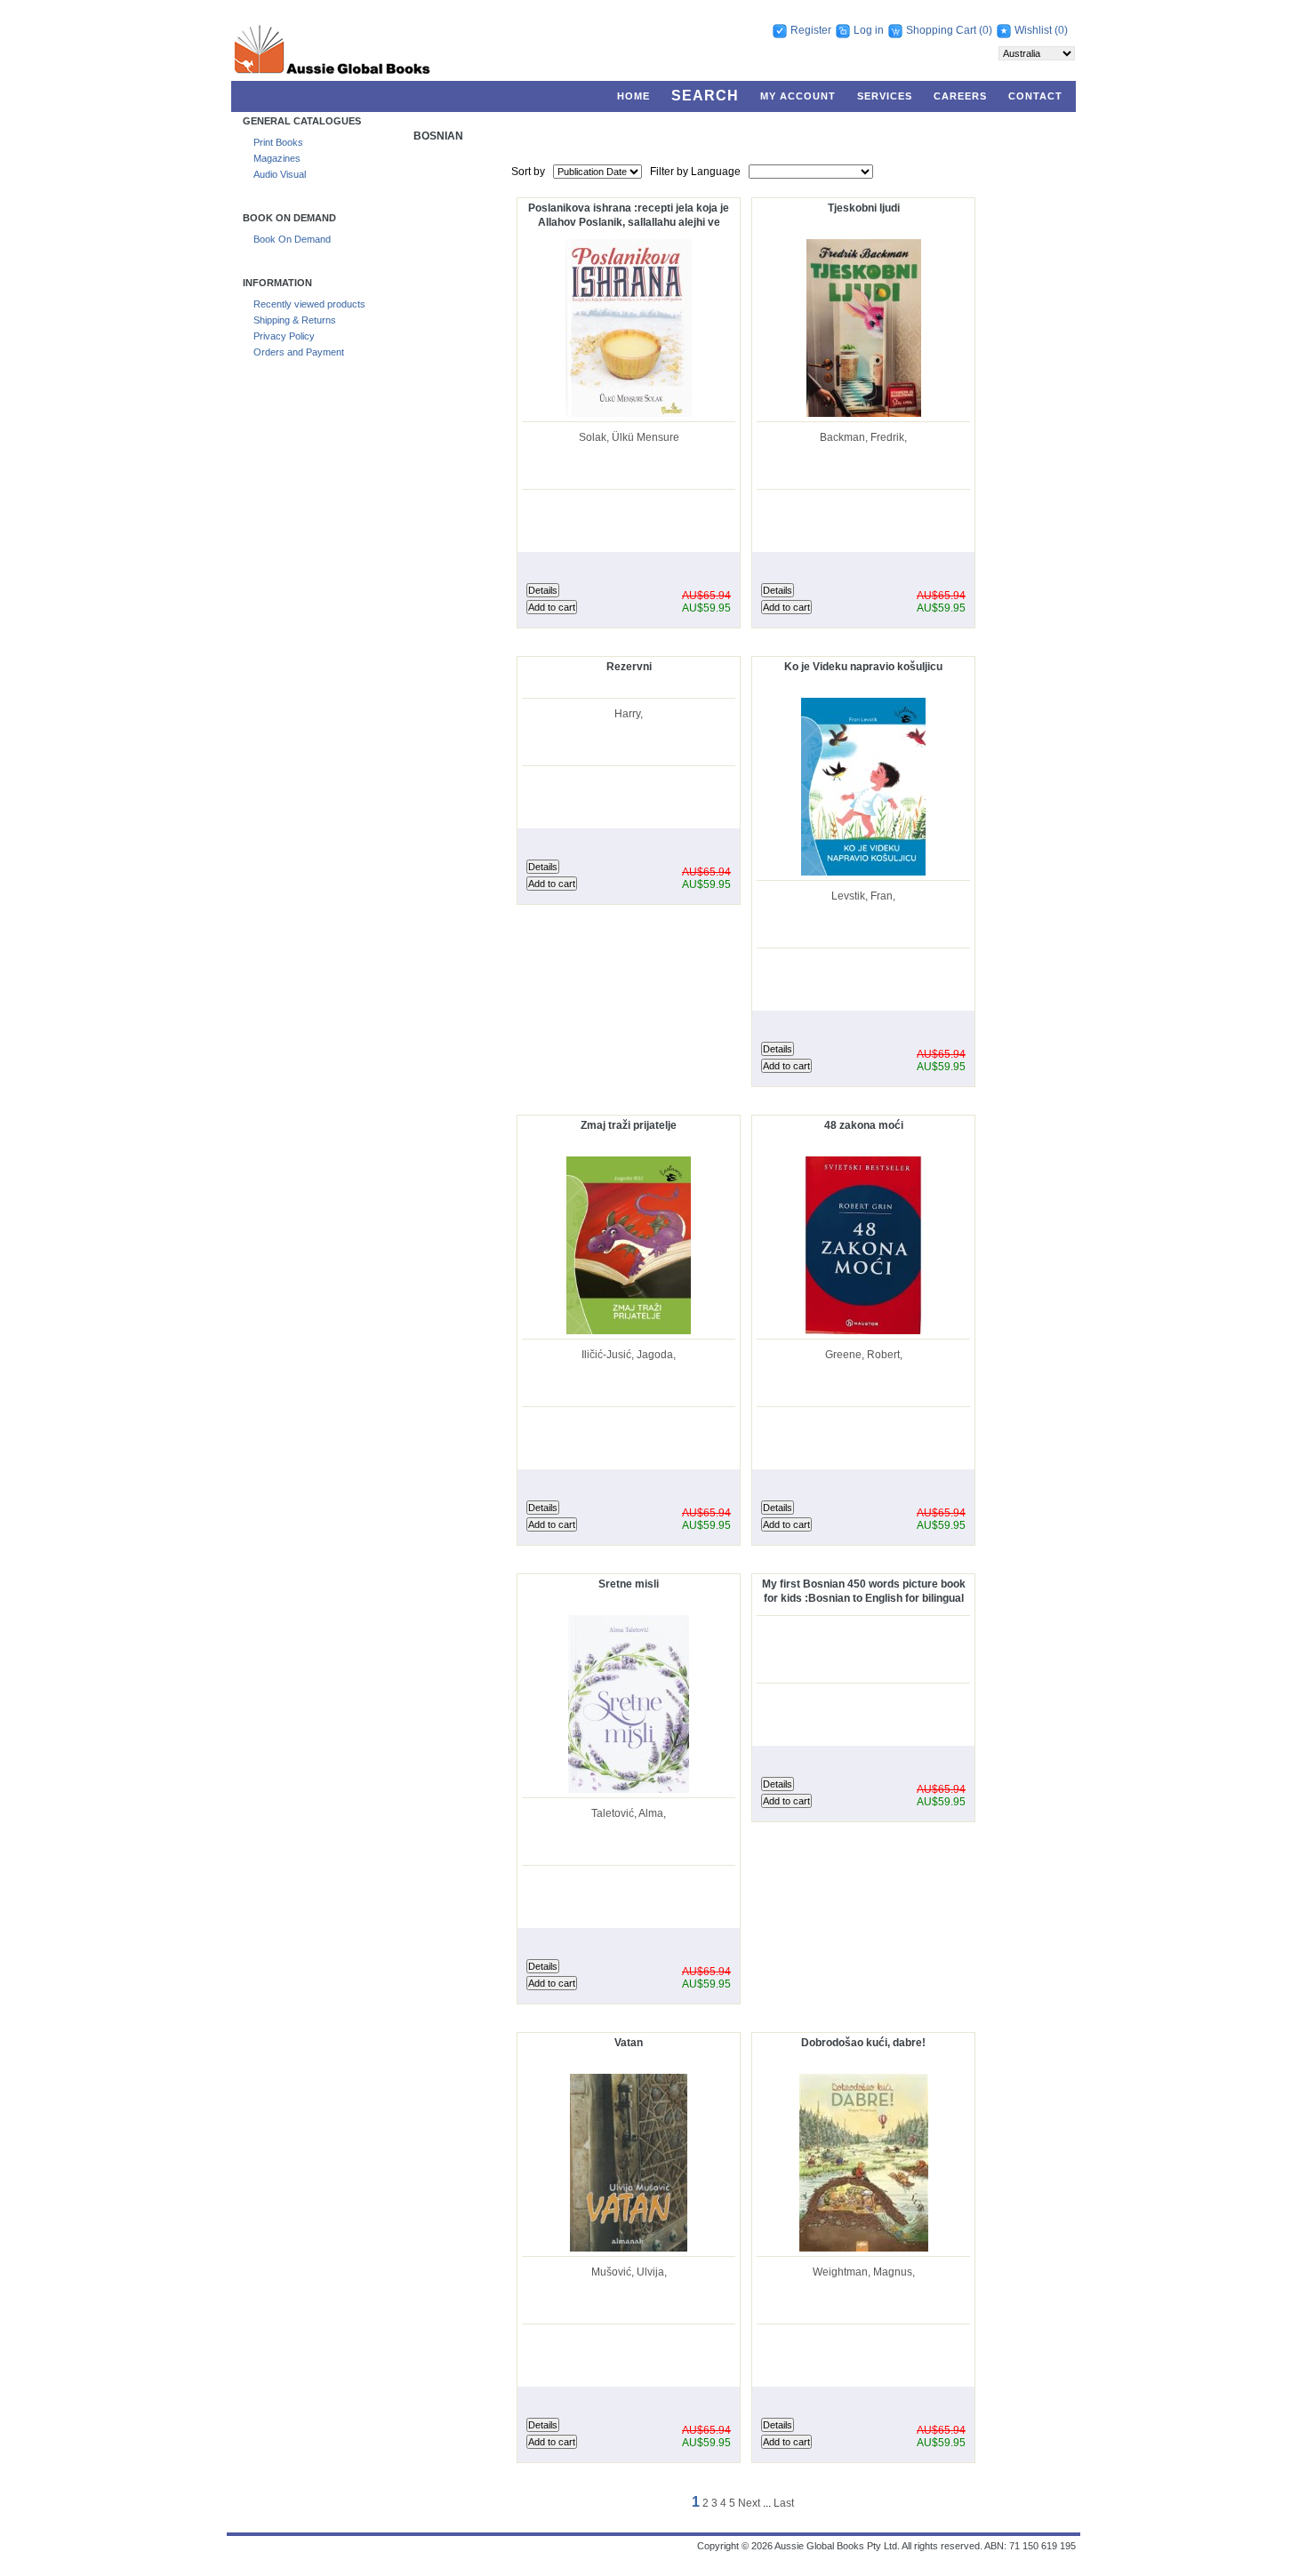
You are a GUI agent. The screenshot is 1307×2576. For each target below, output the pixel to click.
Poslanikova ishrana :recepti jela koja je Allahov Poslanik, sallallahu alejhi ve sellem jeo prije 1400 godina (629, 216)
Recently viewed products (309, 304)
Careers (960, 96)
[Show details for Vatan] (629, 2248)
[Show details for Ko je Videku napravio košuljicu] (863, 872)
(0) (986, 30)
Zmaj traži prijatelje (629, 1125)
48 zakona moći (864, 1125)
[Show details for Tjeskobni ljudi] (864, 413)
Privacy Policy (284, 336)
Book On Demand (292, 239)
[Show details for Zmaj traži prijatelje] (629, 1331)
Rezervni (629, 667)
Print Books (278, 142)
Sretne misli (629, 1584)
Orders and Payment (299, 352)
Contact (1035, 96)
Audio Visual (280, 174)
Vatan (629, 2043)
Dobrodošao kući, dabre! (863, 2043)
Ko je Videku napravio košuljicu (863, 667)
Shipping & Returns (295, 320)
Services (885, 96)
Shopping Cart (942, 30)
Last (784, 2503)
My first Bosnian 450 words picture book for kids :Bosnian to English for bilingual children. (864, 1592)
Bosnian (438, 136)
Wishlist (1033, 30)
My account (798, 96)
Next (749, 2503)
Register (811, 30)
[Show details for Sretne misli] (629, 1789)
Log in (869, 30)
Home (633, 96)
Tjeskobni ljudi (864, 208)
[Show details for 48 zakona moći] (863, 1331)
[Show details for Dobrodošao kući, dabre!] (864, 2248)
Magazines (277, 158)
